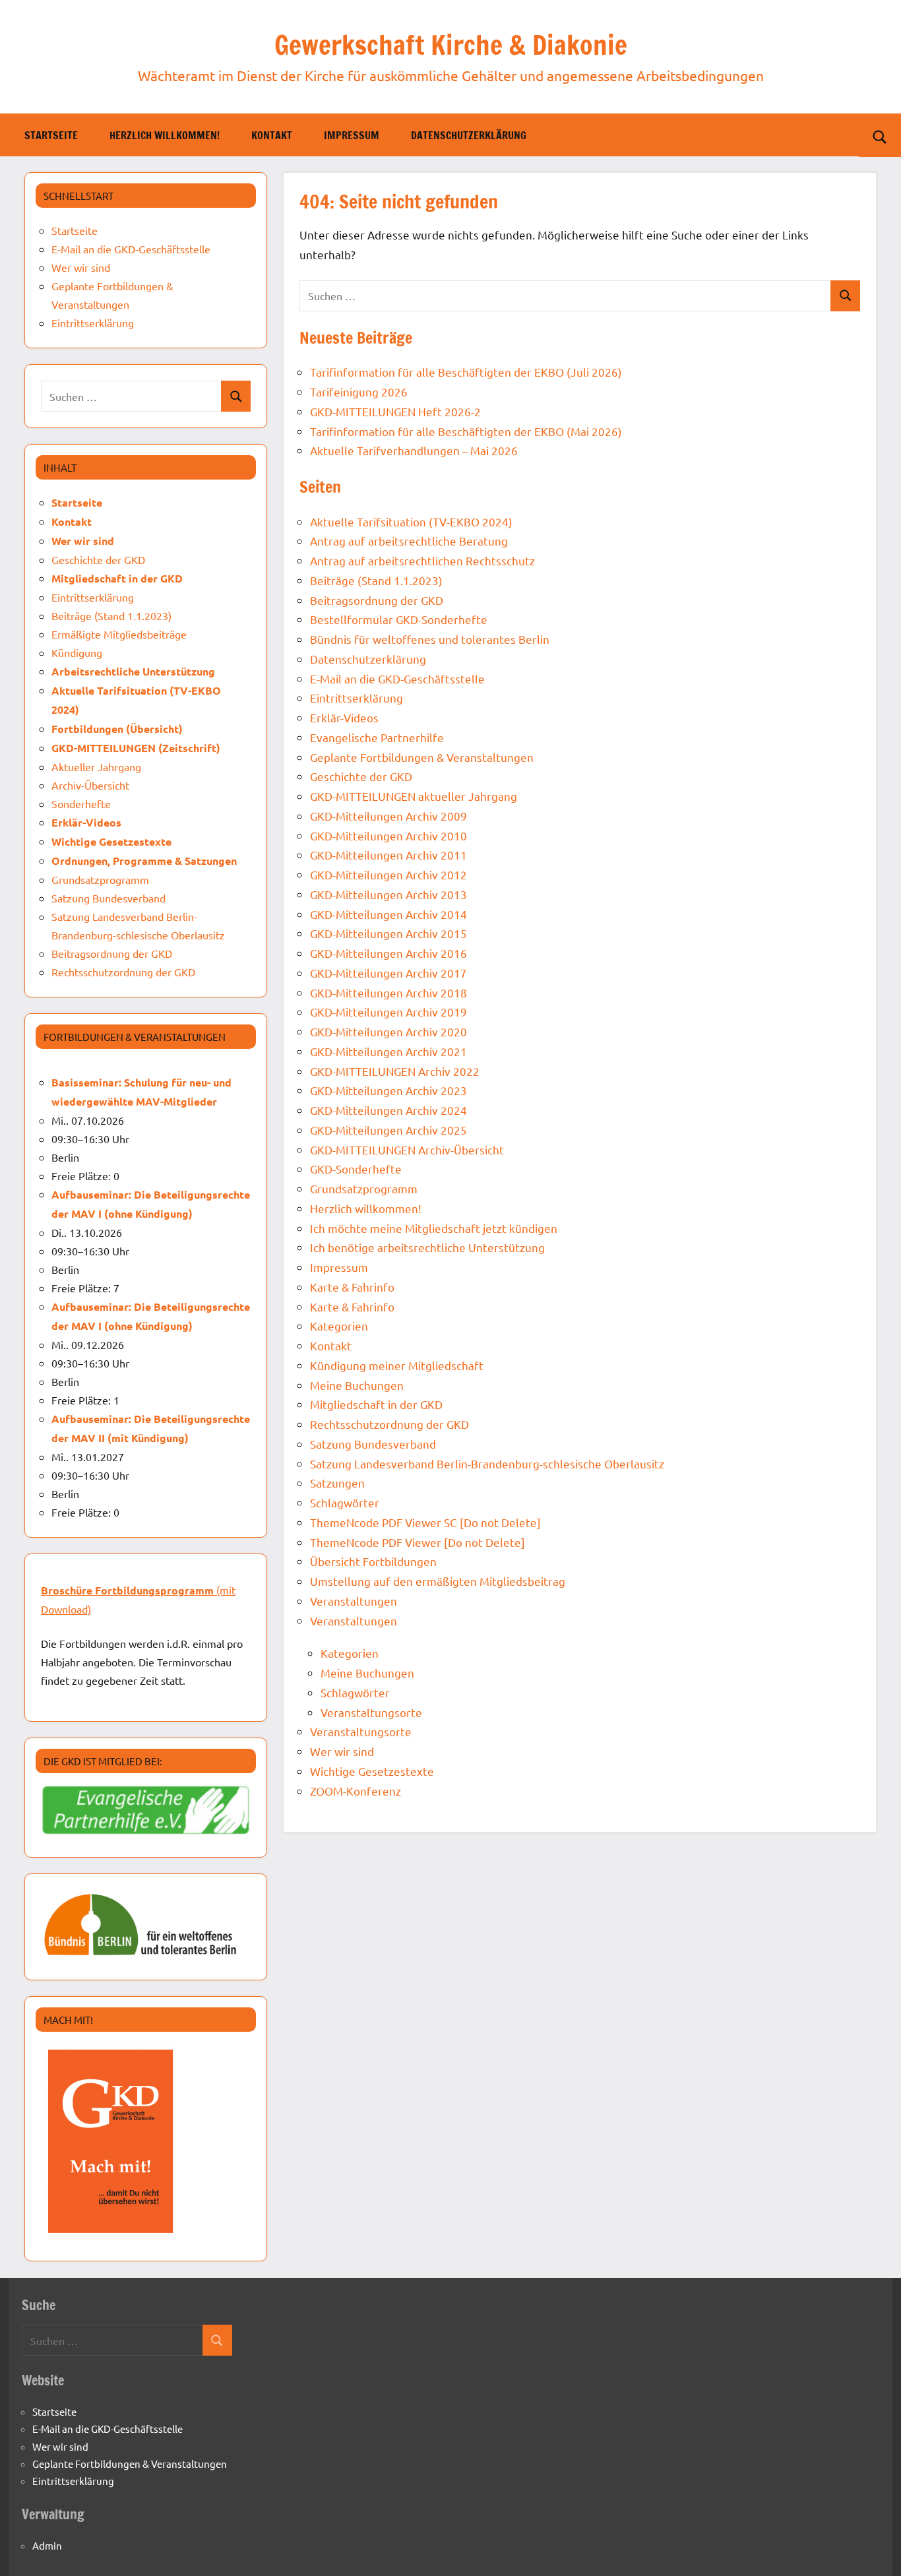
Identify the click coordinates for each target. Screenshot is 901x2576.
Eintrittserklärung (357, 698)
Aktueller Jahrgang (96, 767)
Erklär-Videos (344, 717)
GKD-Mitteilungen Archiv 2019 (388, 1012)
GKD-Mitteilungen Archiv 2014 (388, 914)
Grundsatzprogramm (364, 1188)
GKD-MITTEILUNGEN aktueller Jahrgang (414, 796)
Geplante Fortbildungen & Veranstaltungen (422, 757)
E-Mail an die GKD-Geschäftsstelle (397, 678)
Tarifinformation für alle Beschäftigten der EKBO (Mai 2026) (466, 431)
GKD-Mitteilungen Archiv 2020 (388, 1031)
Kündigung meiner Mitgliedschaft (397, 1365)
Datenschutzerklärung (469, 135)
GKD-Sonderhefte (356, 1169)
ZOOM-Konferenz (356, 1791)
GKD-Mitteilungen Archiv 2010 (388, 835)
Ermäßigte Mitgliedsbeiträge (119, 634)
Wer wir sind (342, 1751)
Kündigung (77, 652)
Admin (47, 2545)
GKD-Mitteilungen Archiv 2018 (388, 992)
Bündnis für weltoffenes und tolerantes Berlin (430, 639)
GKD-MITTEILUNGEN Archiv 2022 (395, 1071)
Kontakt (272, 135)
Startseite (51, 135)
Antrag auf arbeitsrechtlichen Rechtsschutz (422, 560)
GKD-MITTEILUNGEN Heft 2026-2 (395, 411)
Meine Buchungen (357, 1385)
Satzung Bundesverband (373, 1444)
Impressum (352, 135)
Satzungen (337, 1483)
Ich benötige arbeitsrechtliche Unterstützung (427, 1247)
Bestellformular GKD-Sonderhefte (399, 619)
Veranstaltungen (354, 1601)
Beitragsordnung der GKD (377, 600)
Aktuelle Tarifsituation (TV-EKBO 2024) (411, 521)
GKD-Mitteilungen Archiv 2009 (388, 816)
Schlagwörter (345, 1502)
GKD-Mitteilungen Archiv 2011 (388, 855)
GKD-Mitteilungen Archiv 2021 (388, 1051)
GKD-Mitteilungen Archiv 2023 (388, 1090)
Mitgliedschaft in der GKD (376, 1404)
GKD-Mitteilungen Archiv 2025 (388, 1130)
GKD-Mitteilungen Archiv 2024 (388, 1110)
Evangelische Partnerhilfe (377, 737)
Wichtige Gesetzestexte (372, 1771)
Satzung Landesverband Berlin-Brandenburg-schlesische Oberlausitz (487, 1463)
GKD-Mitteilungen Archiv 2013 (388, 894)
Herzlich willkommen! (165, 135)
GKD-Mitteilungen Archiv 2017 (388, 973)
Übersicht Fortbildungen (373, 1561)
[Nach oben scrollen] (874, 2549)
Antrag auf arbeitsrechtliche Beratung (409, 541)
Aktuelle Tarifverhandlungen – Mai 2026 (414, 450)
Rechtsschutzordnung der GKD (389, 1424)
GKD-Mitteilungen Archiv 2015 (388, 933)
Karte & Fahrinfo (352, 1287)
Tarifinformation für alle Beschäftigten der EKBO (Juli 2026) (466, 372)
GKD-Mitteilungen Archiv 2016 (388, 953)
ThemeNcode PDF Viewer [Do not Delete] (418, 1542)
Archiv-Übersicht (90, 785)
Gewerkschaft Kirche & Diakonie (451, 45)
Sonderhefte (81, 803)
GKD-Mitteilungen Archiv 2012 (388, 874)
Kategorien (339, 1326)
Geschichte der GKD (361, 776)
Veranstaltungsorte (371, 1712)
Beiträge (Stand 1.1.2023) (376, 580)
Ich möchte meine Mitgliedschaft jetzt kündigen (434, 1228)
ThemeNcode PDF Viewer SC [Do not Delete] (425, 1522)
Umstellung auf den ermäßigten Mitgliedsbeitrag (438, 1581)
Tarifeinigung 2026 (359, 392)
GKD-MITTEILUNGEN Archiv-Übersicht (407, 1149)
